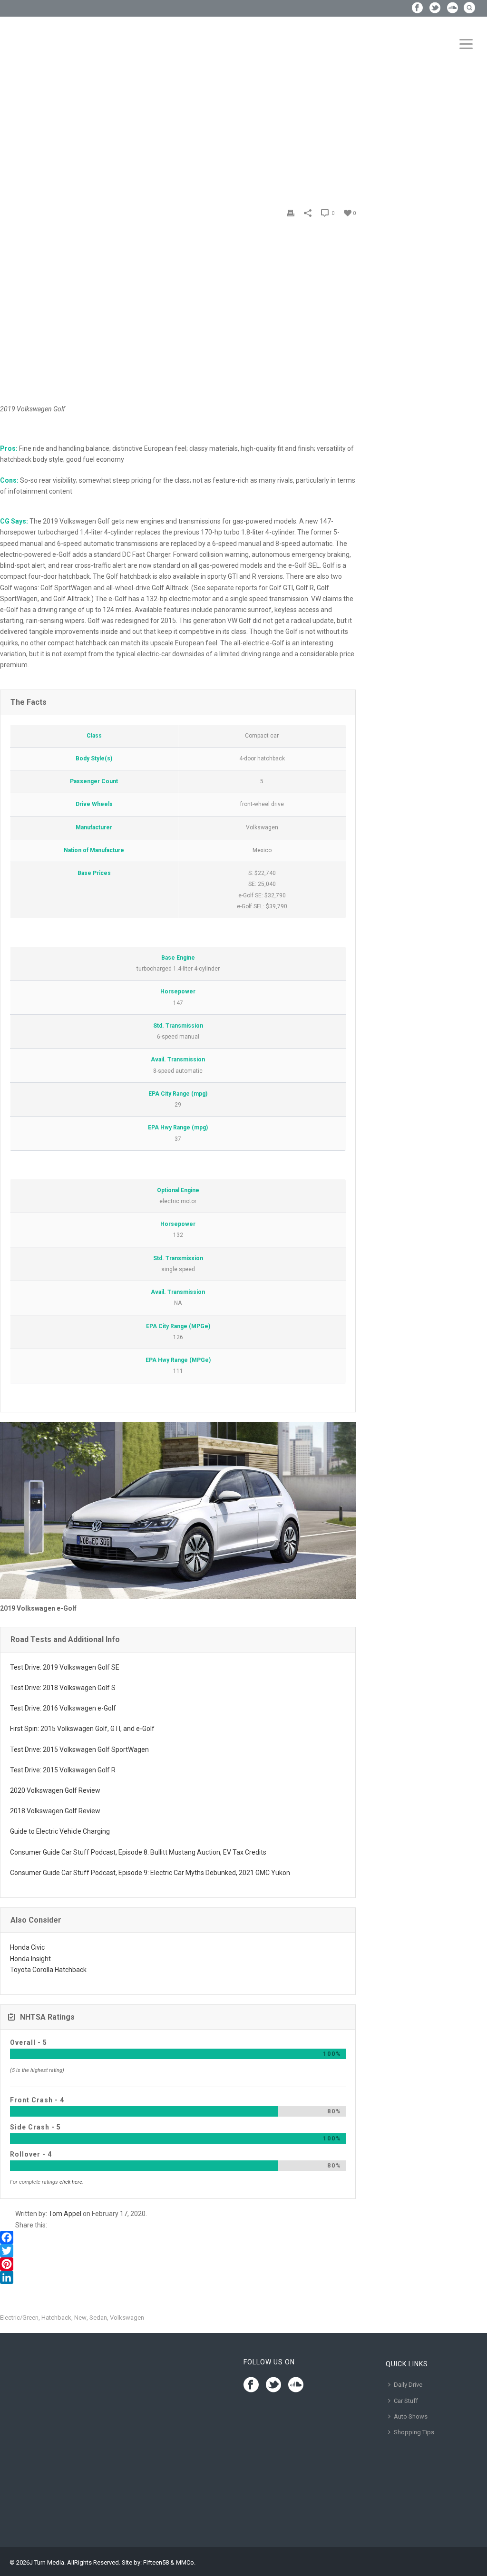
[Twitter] (178, 2251)
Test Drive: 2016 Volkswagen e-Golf (63, 1708)
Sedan (98, 2318)
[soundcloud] (296, 2385)
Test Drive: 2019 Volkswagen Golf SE (65, 1667)
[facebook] (251, 2385)
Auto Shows (411, 2416)
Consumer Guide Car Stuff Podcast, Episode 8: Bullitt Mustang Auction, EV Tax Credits (138, 1852)
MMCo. (186, 2562)
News (30, 125)
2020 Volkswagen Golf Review (55, 1790)
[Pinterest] (178, 2264)
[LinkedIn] (178, 2277)
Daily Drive (408, 2385)
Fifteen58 (156, 2562)
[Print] (291, 213)
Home (9, 125)
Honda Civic (27, 1947)
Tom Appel (65, 2214)
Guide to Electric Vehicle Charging (60, 1831)
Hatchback (56, 2318)
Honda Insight (30, 1959)
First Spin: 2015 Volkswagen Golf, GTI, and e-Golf (82, 1729)
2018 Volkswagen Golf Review (55, 1811)
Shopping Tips (414, 2432)
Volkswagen (127, 2318)
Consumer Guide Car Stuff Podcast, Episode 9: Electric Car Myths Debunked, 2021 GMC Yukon (150, 1873)
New (80, 2318)
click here (71, 2182)
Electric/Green (19, 2318)
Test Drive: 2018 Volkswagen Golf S (63, 1688)
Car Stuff (406, 2401)
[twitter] (273, 2385)
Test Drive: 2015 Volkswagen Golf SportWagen (79, 1750)
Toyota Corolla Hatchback (48, 1970)
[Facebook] (178, 2237)
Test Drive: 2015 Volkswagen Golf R (63, 1770)
